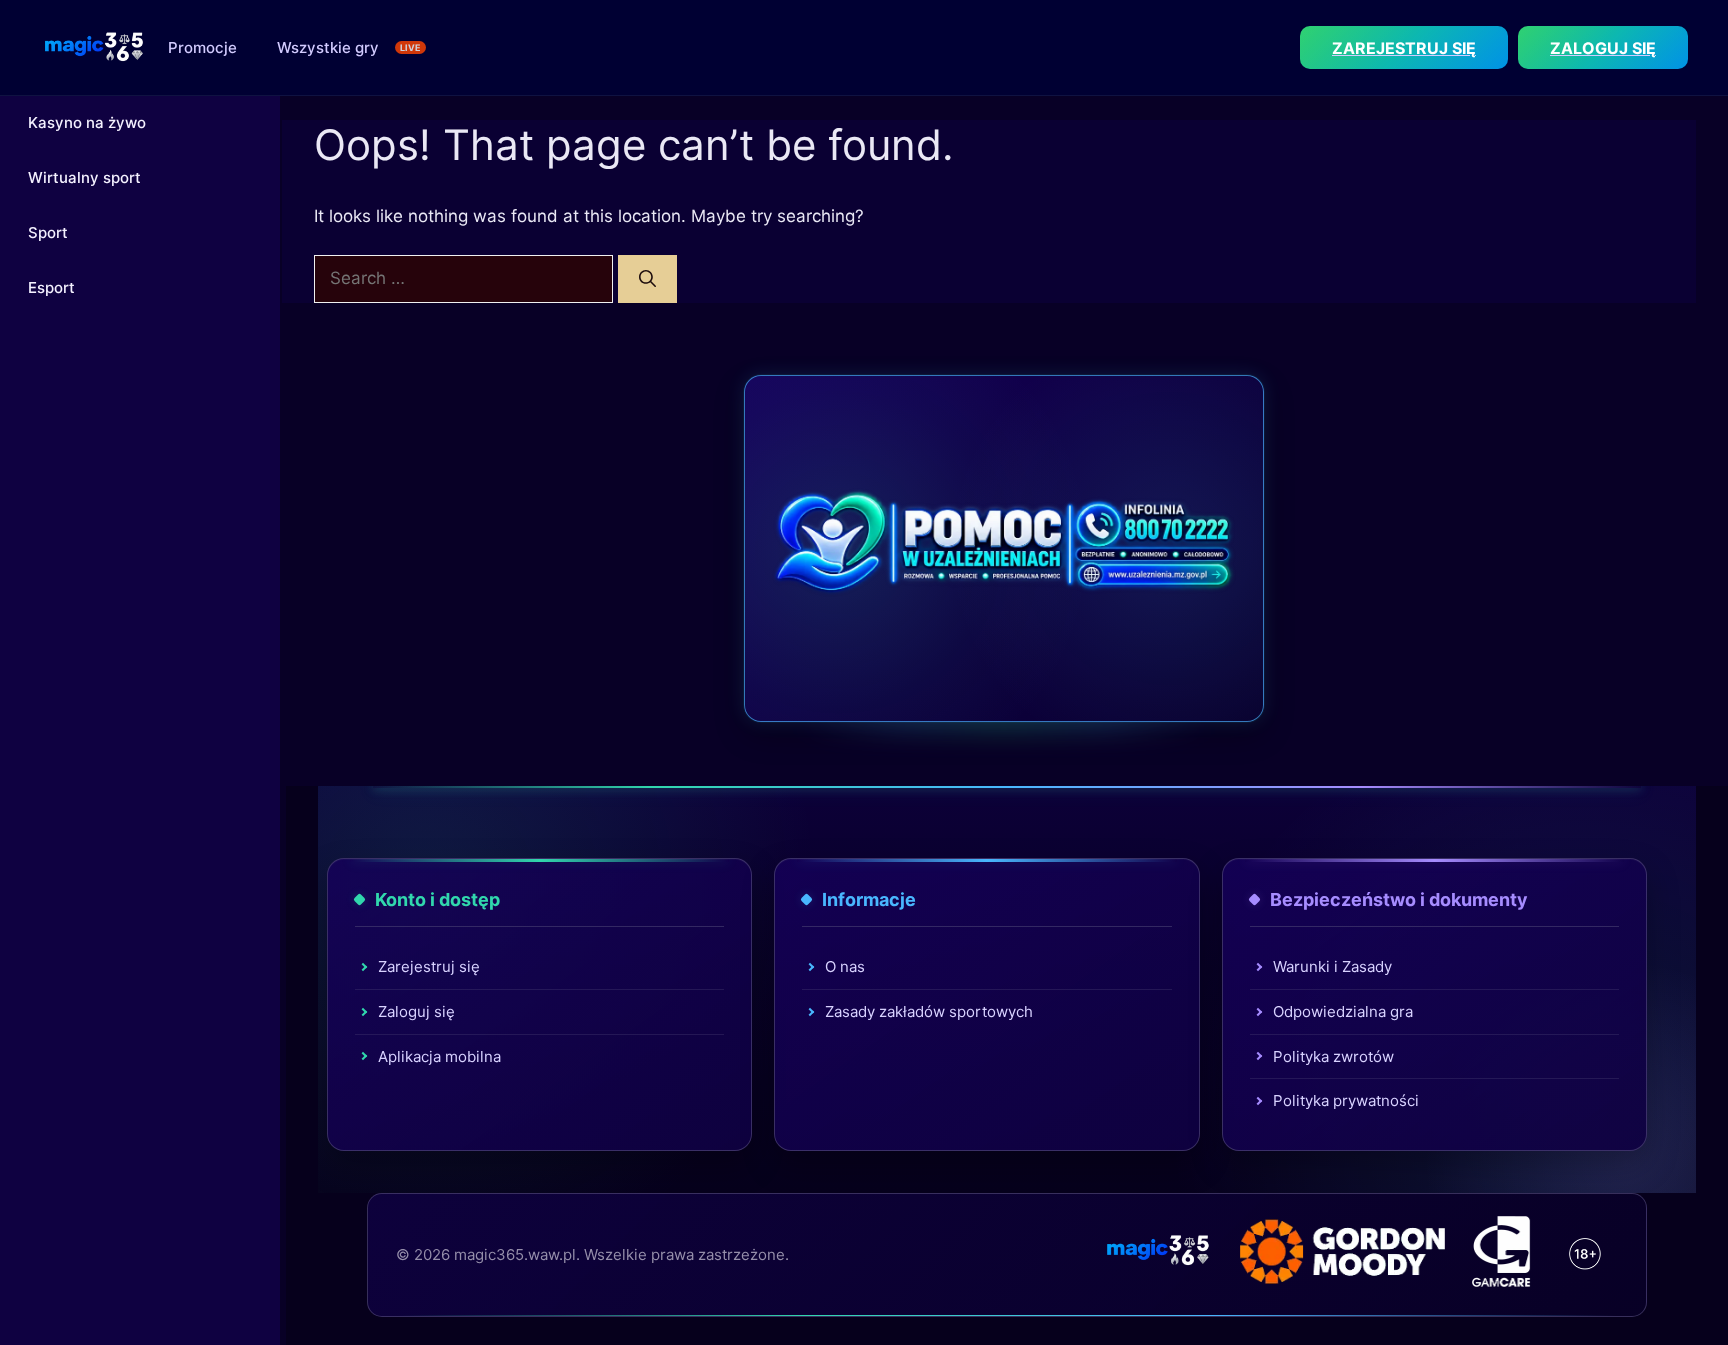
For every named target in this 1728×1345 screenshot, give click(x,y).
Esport (51, 287)
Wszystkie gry (328, 47)
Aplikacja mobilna (439, 1056)
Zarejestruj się (429, 966)
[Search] (647, 279)
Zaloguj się (416, 1011)
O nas (845, 966)
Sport (48, 232)
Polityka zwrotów (1333, 1056)
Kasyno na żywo (87, 122)
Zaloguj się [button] (1603, 48)
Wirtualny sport (84, 177)
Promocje (202, 47)
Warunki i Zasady (1332, 966)
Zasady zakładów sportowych (929, 1011)
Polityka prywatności (1346, 1100)
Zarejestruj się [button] (1404, 48)
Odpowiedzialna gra (1343, 1011)
